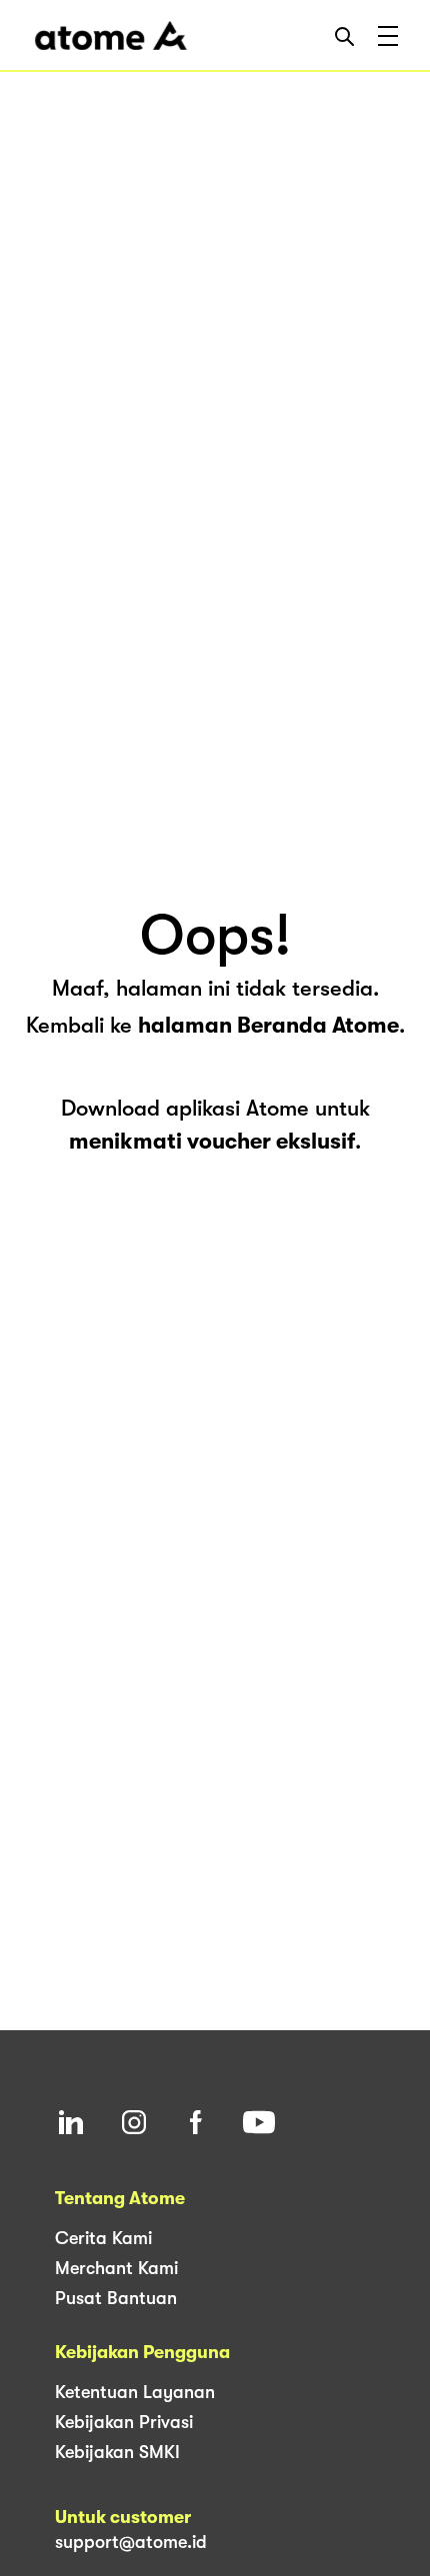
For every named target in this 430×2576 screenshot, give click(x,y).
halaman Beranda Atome (268, 1025)
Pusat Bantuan (116, 2298)
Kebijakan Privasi (124, 2422)
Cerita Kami (103, 2238)
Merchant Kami (116, 2268)
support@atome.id (131, 2542)
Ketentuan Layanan (135, 2392)
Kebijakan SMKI (117, 2452)
